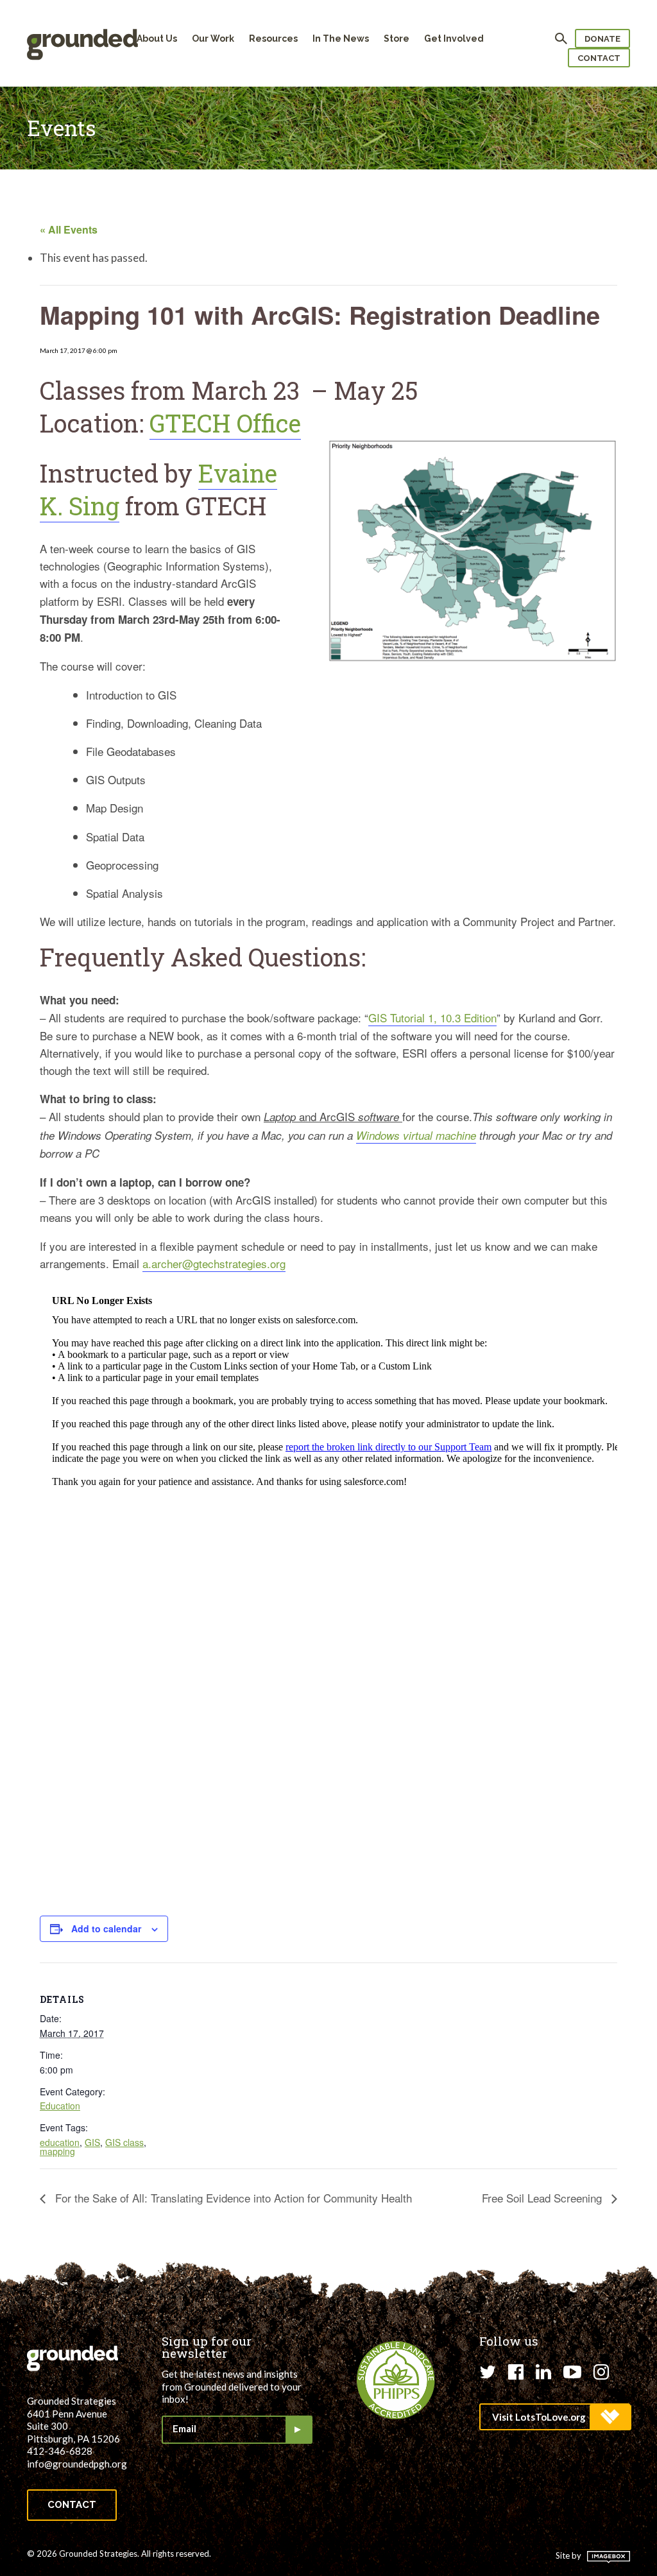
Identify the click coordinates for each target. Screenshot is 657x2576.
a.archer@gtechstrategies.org (214, 1263)
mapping (57, 2151)
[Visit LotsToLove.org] (555, 2417)
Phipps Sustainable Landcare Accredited (396, 2380)
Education (60, 2106)
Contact (599, 58)
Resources (273, 39)
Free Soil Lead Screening (543, 2198)
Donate (602, 39)
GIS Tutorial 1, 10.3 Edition (432, 1018)
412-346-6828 (60, 2451)
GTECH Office (225, 423)
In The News (341, 39)
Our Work (213, 39)
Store (397, 39)
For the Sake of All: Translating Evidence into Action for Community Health (232, 2198)
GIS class (124, 2142)
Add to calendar (106, 1928)
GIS (92, 2142)
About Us (157, 39)
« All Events (69, 229)
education (60, 2142)
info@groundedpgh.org (77, 2464)
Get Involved (454, 39)
